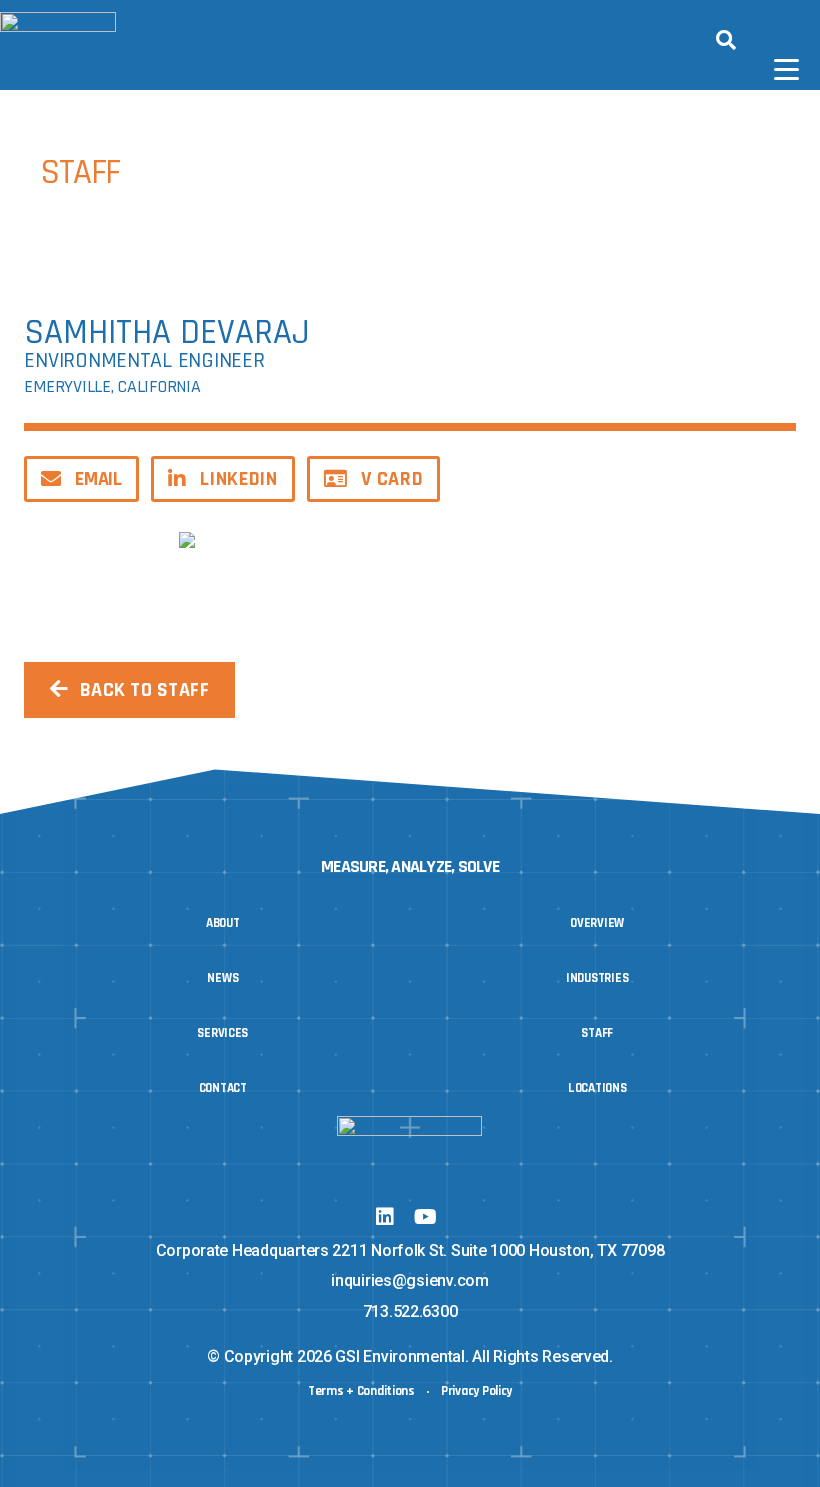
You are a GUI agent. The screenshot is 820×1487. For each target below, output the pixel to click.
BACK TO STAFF (145, 690)
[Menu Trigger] (787, 70)
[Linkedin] (384, 1217)
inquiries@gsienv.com (410, 1280)
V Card (392, 479)
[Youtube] (425, 1217)
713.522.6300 (410, 1311)
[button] (726, 40)
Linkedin (238, 479)
